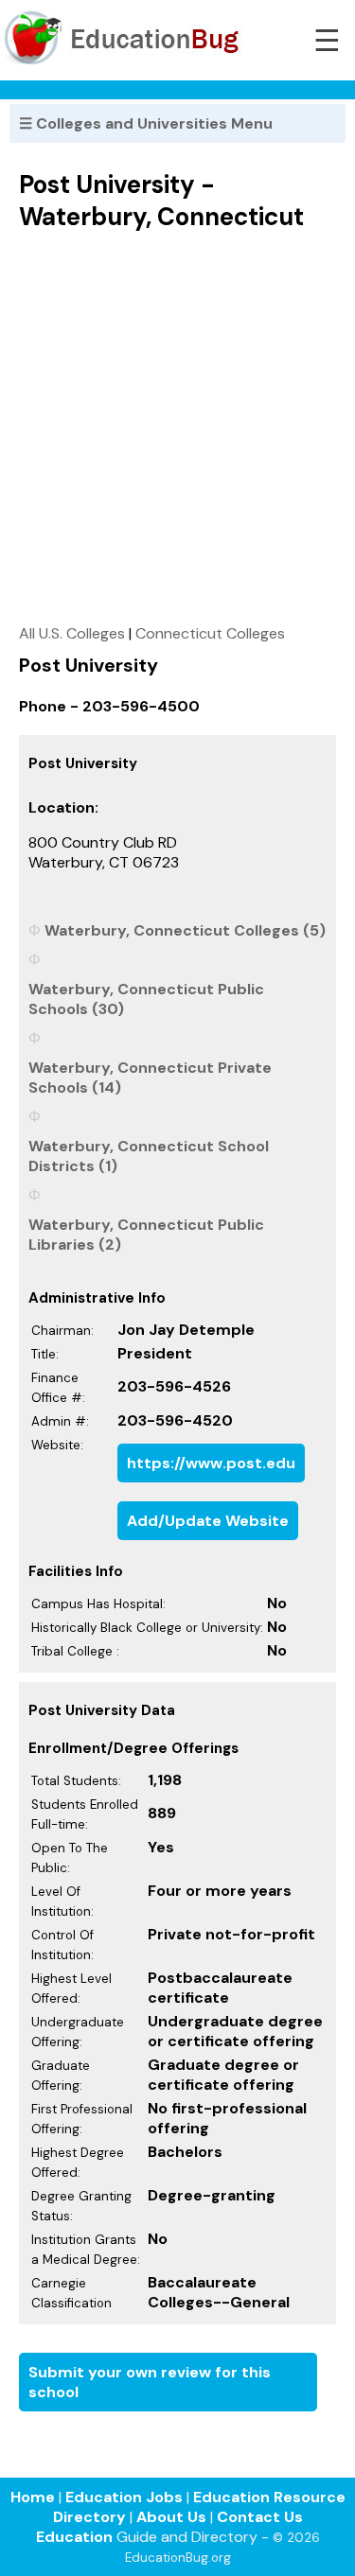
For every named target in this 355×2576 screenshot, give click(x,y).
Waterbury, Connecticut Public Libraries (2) (146, 1235)
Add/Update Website (208, 1521)
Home (33, 2497)
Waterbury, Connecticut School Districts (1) (149, 1156)
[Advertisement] (177, 427)
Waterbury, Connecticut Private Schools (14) (150, 1078)
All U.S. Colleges (72, 633)
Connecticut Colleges (210, 633)
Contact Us (260, 2517)
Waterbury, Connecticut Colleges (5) (185, 930)
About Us (171, 2517)
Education (74, 2537)
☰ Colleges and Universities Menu (146, 123)
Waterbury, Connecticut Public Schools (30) (146, 999)
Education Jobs (124, 2497)
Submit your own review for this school (150, 2382)
